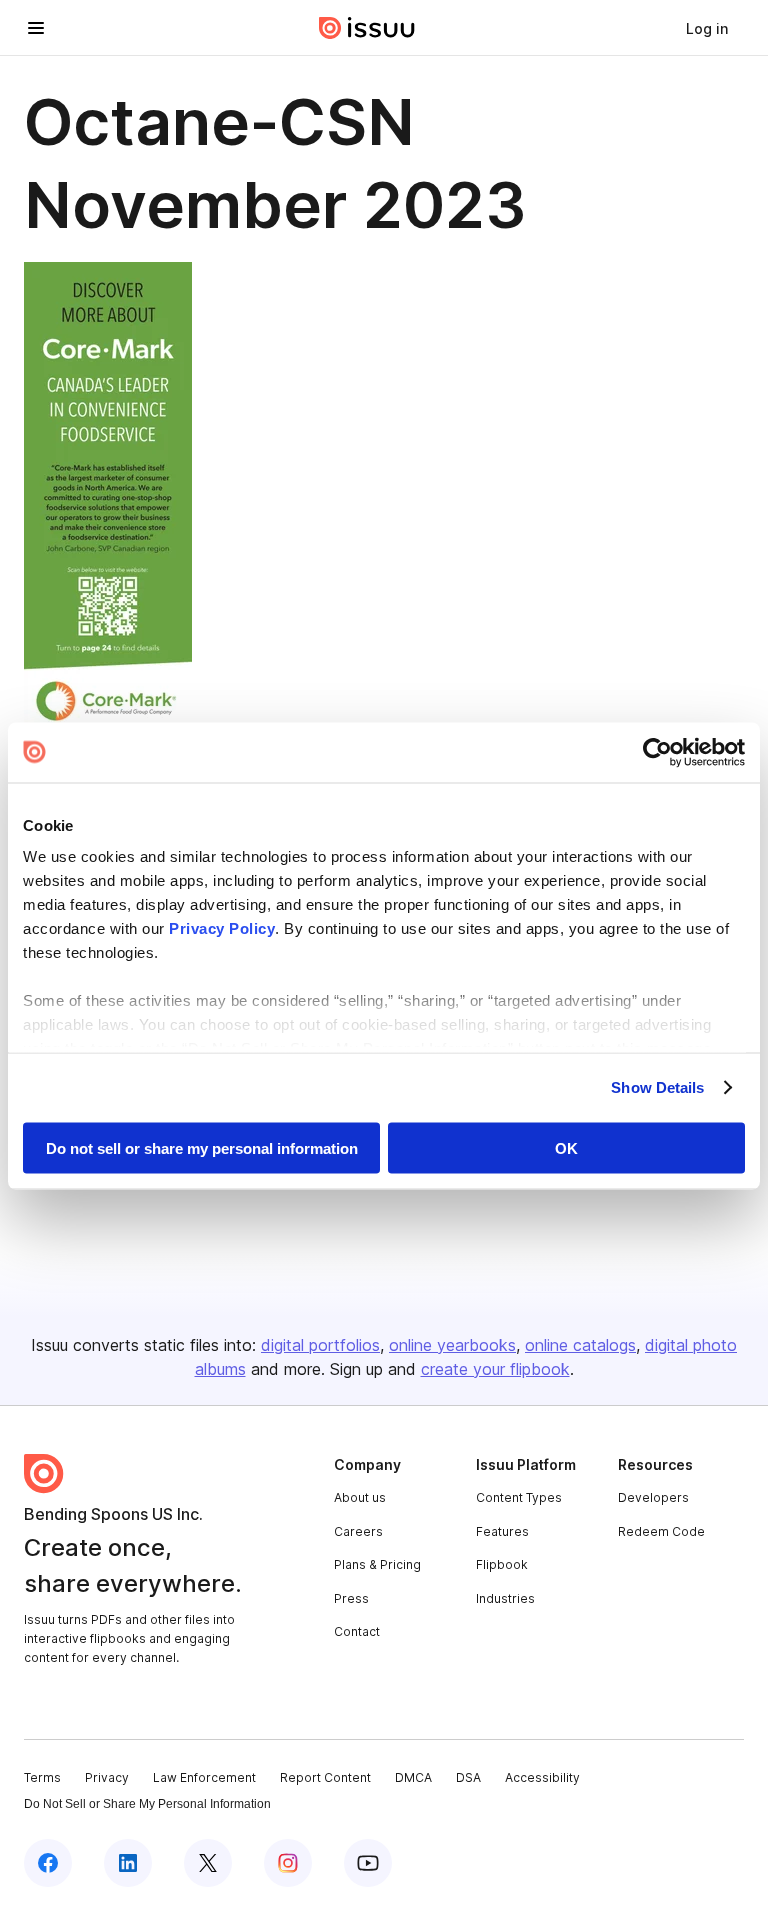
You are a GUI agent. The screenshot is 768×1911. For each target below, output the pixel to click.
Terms (42, 1777)
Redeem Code (661, 1531)
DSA (468, 1777)
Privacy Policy (222, 928)
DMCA (413, 1777)
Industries (505, 1598)
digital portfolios (320, 1345)
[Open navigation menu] (36, 28)
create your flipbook (495, 1369)
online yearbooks (452, 1345)
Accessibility (542, 1777)
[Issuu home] (367, 28)
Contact (357, 1631)
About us (360, 1497)
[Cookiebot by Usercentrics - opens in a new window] (657, 752)
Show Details (657, 1087)
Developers (653, 1497)
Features (502, 1531)
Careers (358, 1531)
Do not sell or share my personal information (202, 1147)
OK (566, 1147)
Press (351, 1598)
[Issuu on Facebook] (48, 1863)
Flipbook (502, 1564)
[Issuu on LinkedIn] (128, 1863)
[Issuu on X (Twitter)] (208, 1863)
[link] (707, 28)
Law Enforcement (204, 1777)
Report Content (325, 1777)
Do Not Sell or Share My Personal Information (147, 1804)
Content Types (519, 1497)
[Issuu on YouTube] (368, 1863)
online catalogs (580, 1345)
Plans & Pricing (377, 1564)
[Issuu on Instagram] (288, 1863)
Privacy (107, 1777)
